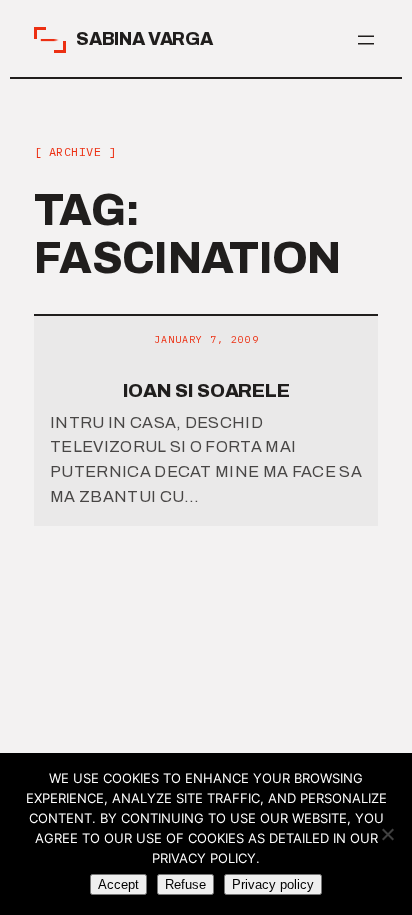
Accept (118, 884)
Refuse (185, 884)
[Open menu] (366, 40)
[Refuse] (387, 834)
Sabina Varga (144, 39)
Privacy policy (273, 884)
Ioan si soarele (206, 390)
